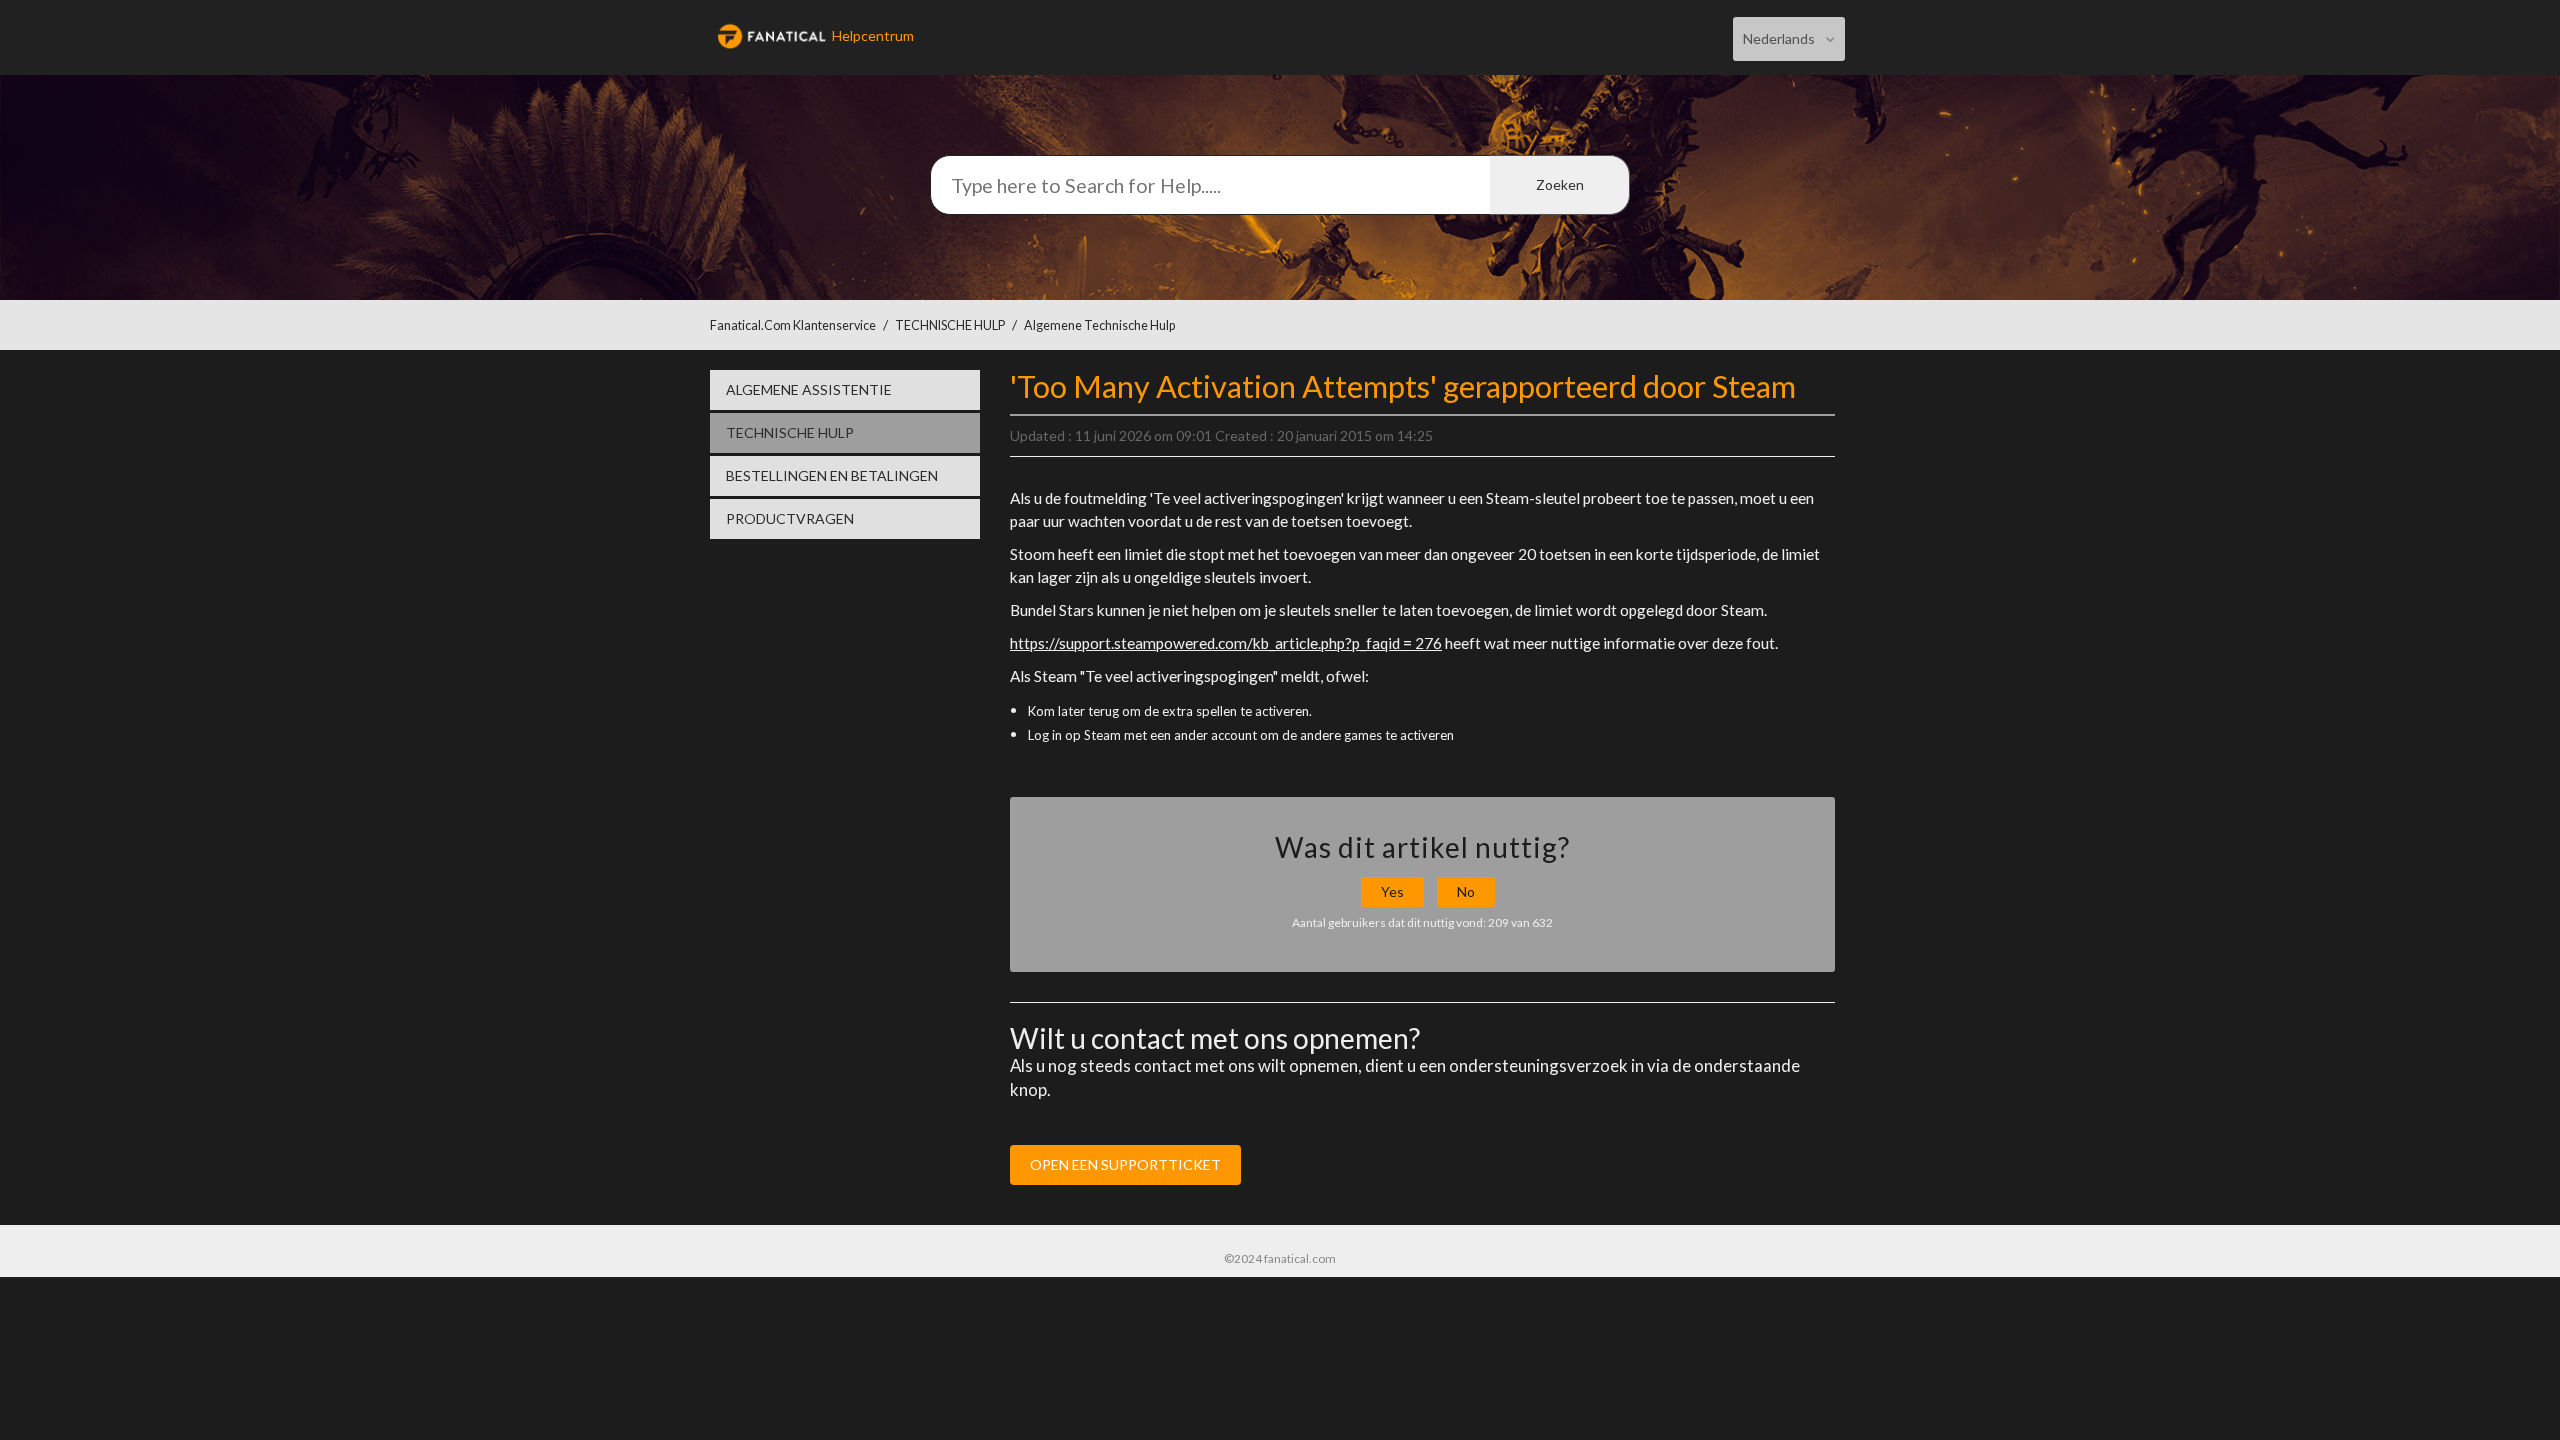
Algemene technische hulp (1099, 325)
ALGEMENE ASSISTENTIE (809, 389)
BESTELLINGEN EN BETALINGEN (832, 475)
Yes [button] (1392, 891)
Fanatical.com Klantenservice (793, 325)
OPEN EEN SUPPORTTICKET (1125, 1164)
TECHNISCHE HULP (950, 325)
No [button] (1466, 891)
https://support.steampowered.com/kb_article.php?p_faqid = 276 (1226, 643)
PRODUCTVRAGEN (790, 518)
